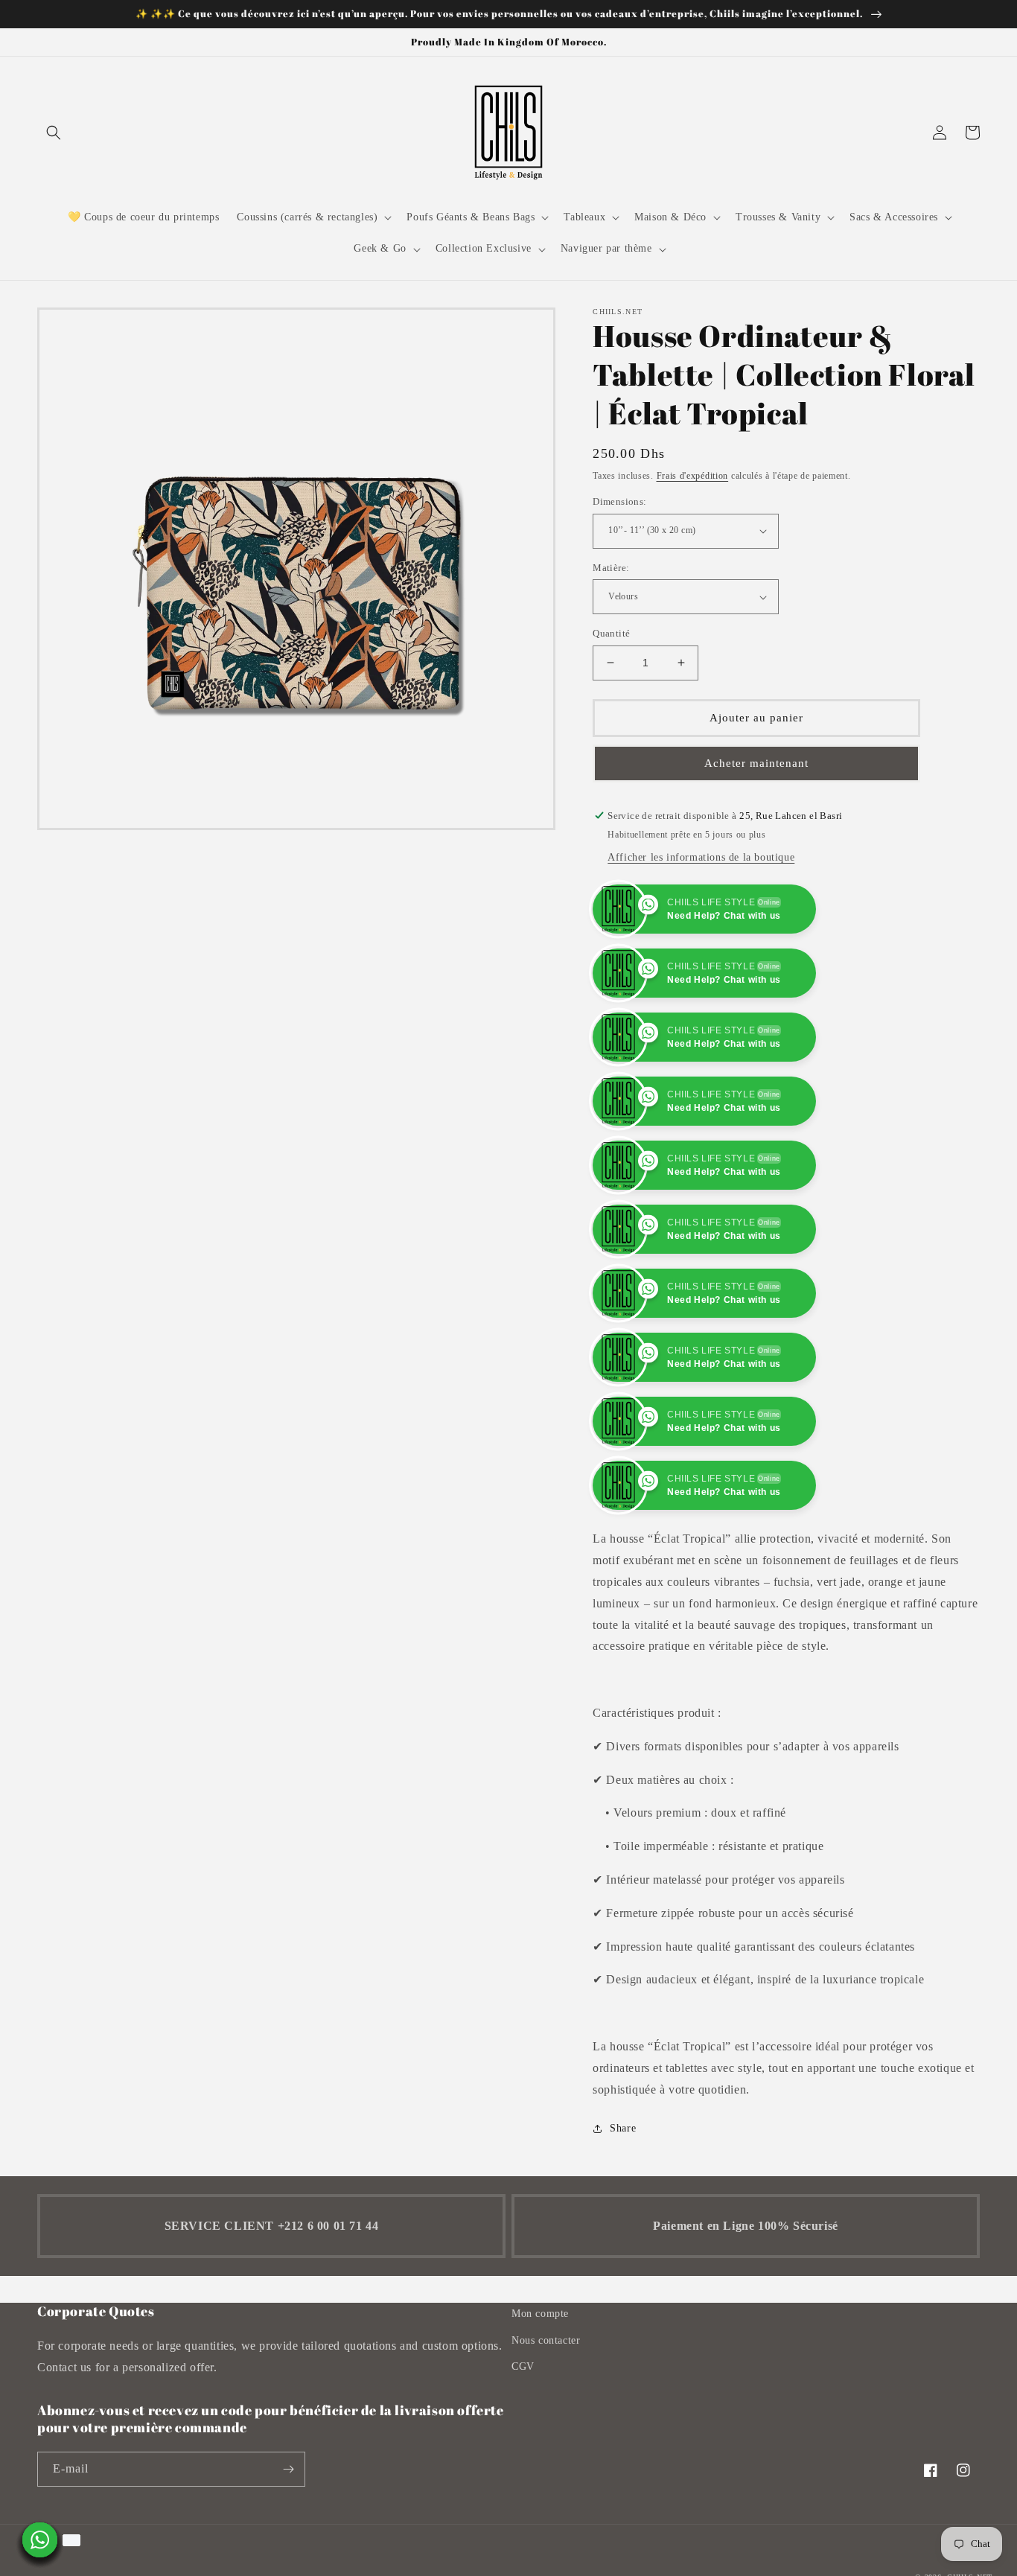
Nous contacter (546, 2340)
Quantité (611, 633)
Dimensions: (619, 501)
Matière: (611, 568)
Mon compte (540, 2314)
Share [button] (623, 2128)
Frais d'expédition (693, 476)
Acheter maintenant (756, 763)
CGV (523, 2366)
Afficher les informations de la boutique (701, 857)
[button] (54, 133)
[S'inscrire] (288, 2469)
